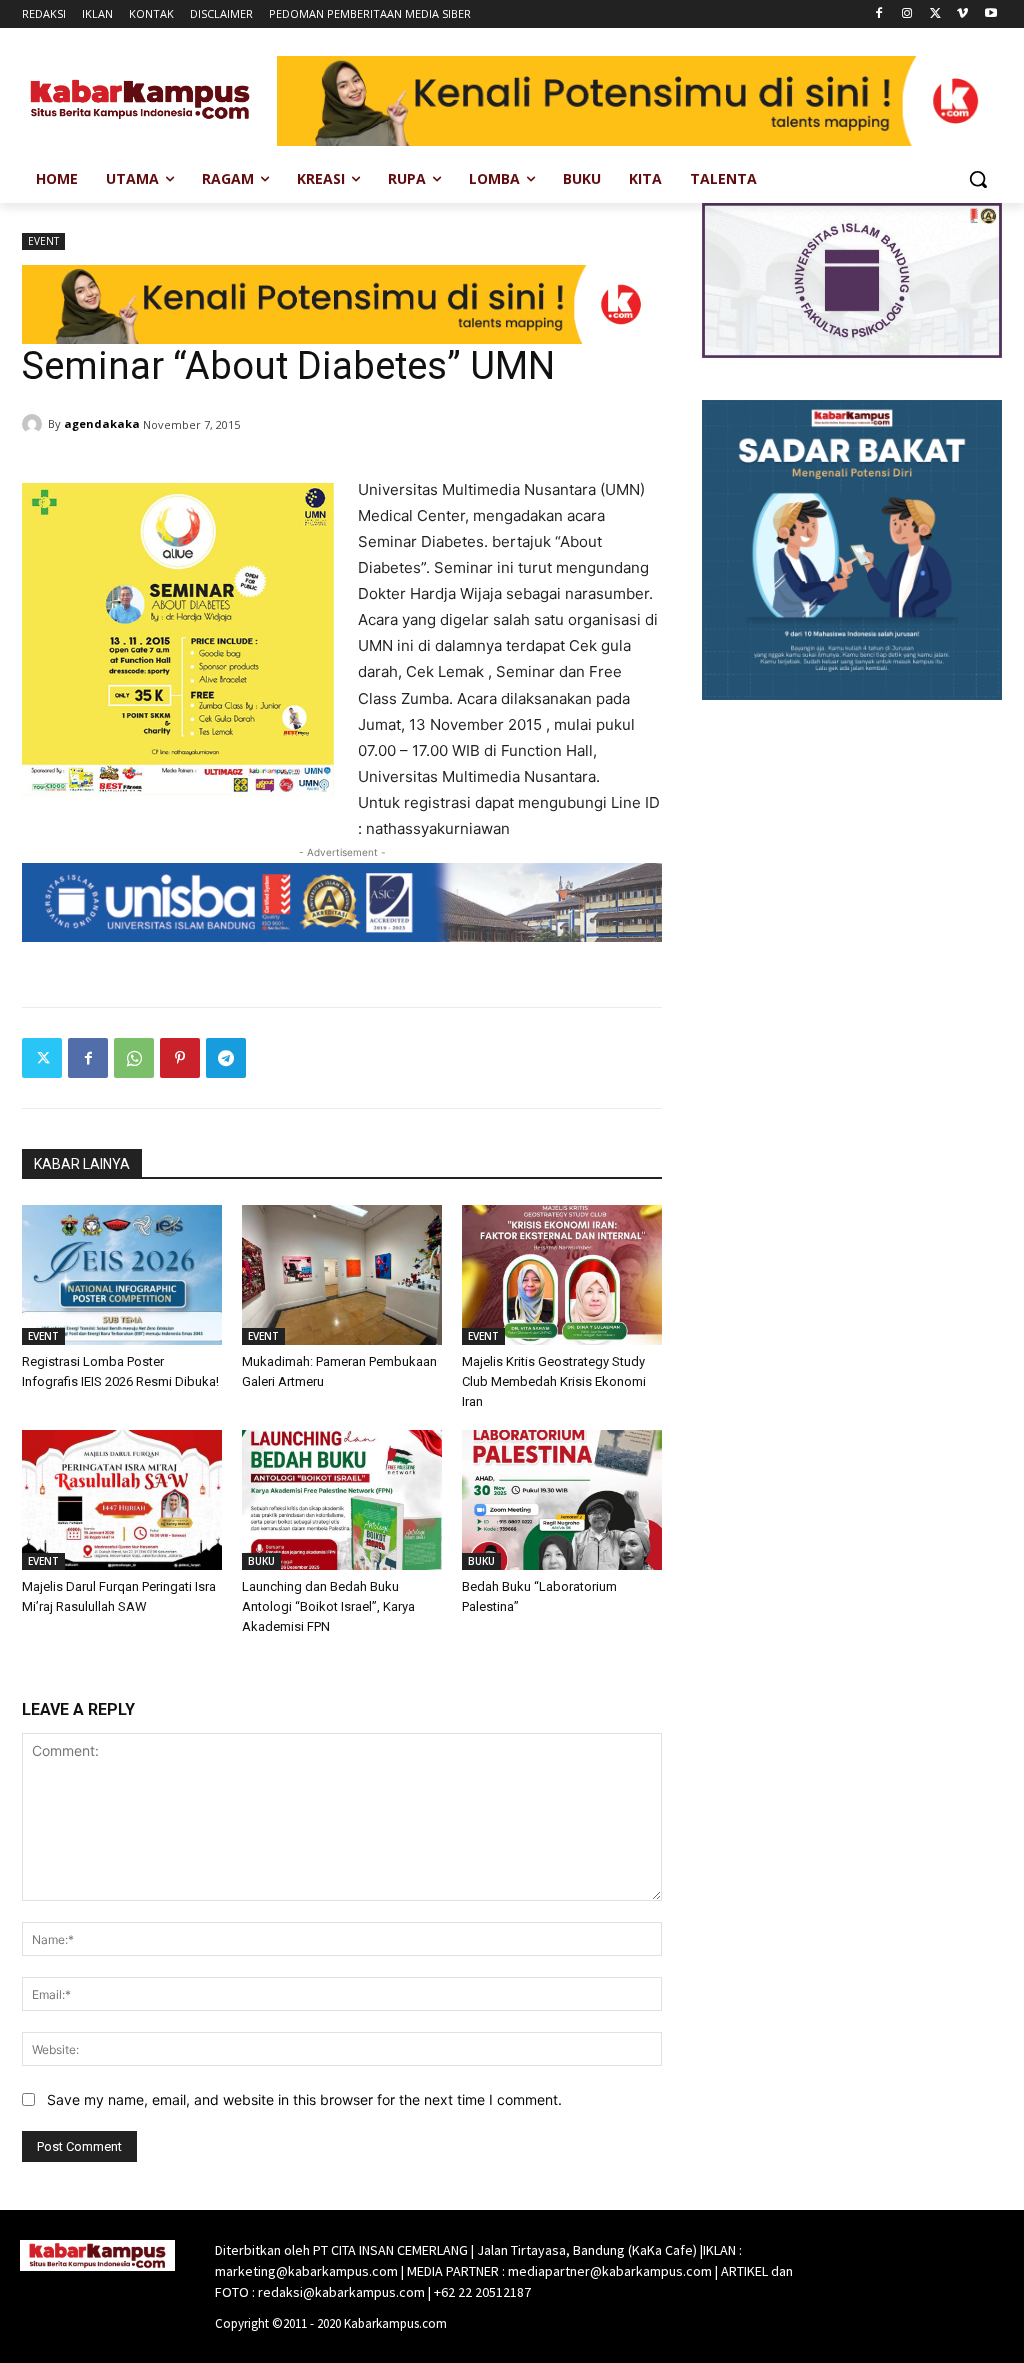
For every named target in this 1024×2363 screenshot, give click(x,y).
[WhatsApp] (134, 1058)
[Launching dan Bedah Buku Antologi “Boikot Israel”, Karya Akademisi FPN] (342, 1500)
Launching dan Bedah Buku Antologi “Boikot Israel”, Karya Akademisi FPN (328, 1606)
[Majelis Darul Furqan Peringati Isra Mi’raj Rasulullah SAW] (122, 1500)
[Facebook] (879, 14)
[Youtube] (990, 14)
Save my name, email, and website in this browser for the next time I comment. (304, 2099)
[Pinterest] (180, 1058)
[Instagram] (907, 14)
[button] (978, 179)
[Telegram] (226, 1058)
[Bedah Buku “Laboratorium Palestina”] (562, 1500)
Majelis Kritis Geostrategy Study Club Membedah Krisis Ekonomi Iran (554, 1381)
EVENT (43, 241)
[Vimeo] (962, 14)
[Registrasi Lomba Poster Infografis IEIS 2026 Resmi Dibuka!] (122, 1275)
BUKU (261, 1561)
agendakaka (102, 423)
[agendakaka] (35, 424)
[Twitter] (935, 14)
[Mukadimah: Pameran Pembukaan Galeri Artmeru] (342, 1275)
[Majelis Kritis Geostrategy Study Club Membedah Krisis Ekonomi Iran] (562, 1275)
